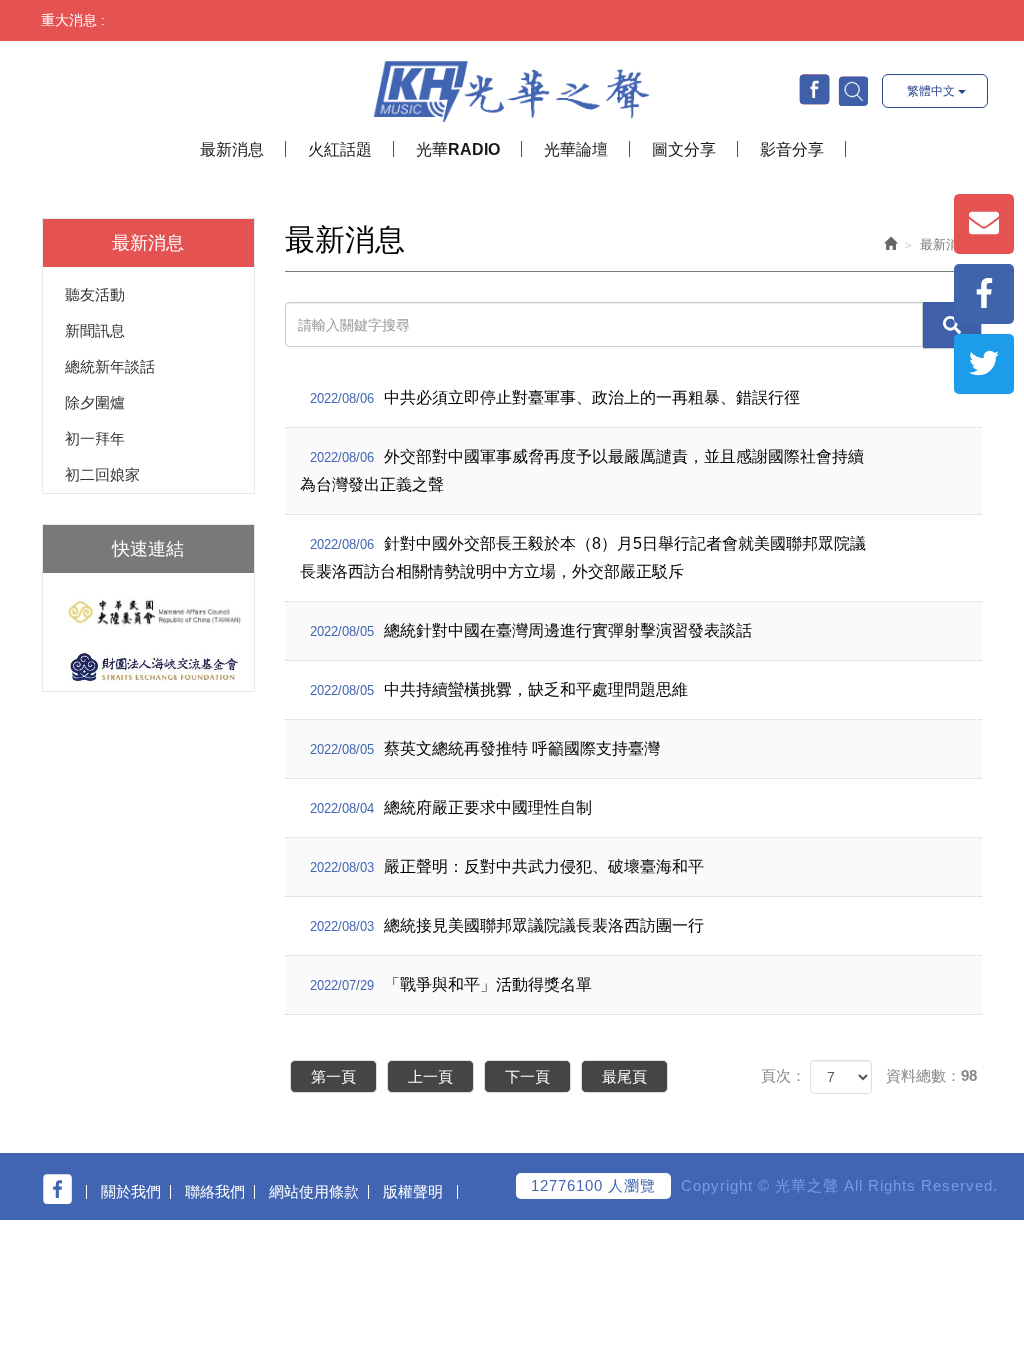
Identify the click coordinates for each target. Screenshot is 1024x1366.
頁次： (783, 1075)
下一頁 (527, 1076)
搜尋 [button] (852, 90)
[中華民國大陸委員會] (148, 612)
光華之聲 (511, 86)
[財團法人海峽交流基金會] (148, 666)
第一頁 (333, 1076)
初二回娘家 (102, 474)
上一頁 (430, 1076)
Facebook (814, 89)
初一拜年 (95, 438)
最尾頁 (624, 1076)
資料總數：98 (931, 1075)
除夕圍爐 (95, 402)
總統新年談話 (110, 366)
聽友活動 (95, 294)
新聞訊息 (95, 330)
